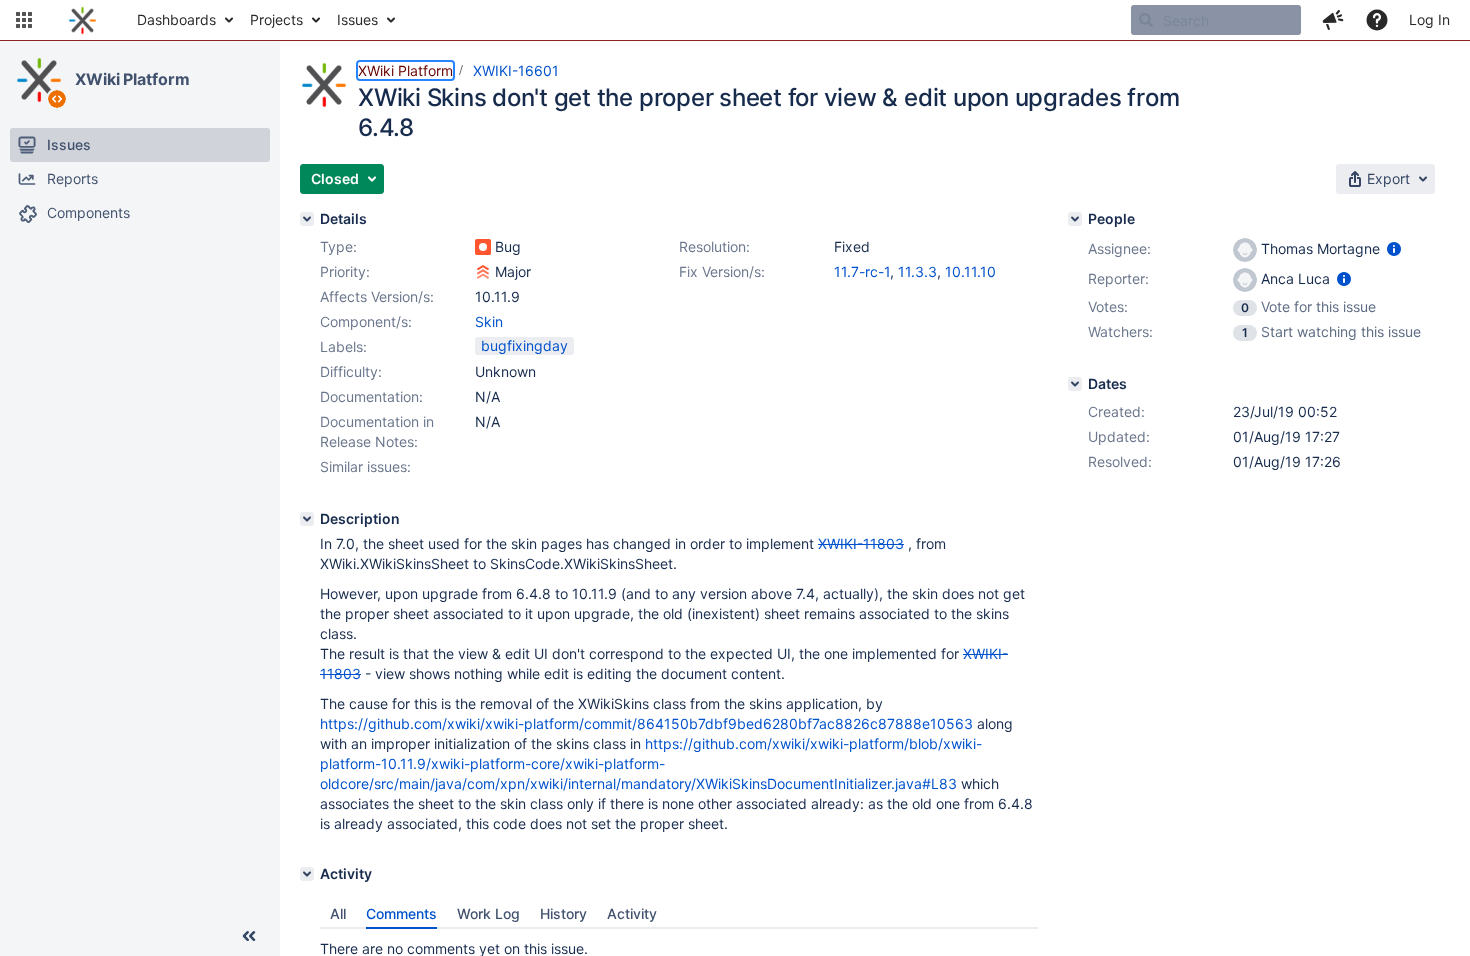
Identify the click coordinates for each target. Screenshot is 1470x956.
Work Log (488, 913)
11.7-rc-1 (862, 271)
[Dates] (1075, 384)
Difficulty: (351, 371)
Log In (1429, 19)
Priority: (345, 271)
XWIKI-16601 (516, 70)
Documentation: (371, 396)
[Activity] (307, 874)
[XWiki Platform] (39, 80)
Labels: (343, 346)
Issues (357, 19)
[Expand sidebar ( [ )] (249, 936)
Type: (338, 246)
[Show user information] (1394, 248)
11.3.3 (917, 271)
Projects (276, 19)
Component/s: (366, 321)
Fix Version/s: (722, 271)
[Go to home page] (82, 20)
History (563, 913)
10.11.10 (970, 271)
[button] (24, 20)
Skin (489, 321)
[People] (1075, 219)
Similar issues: (365, 466)
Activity (632, 913)
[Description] (307, 519)
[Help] (1377, 20)
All (338, 913)
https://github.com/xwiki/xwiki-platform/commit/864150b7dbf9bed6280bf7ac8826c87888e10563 (646, 723)
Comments (401, 913)
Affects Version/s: (377, 296)
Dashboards (176, 19)
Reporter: (1118, 278)
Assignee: (1119, 248)
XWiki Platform (132, 79)
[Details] (307, 219)
